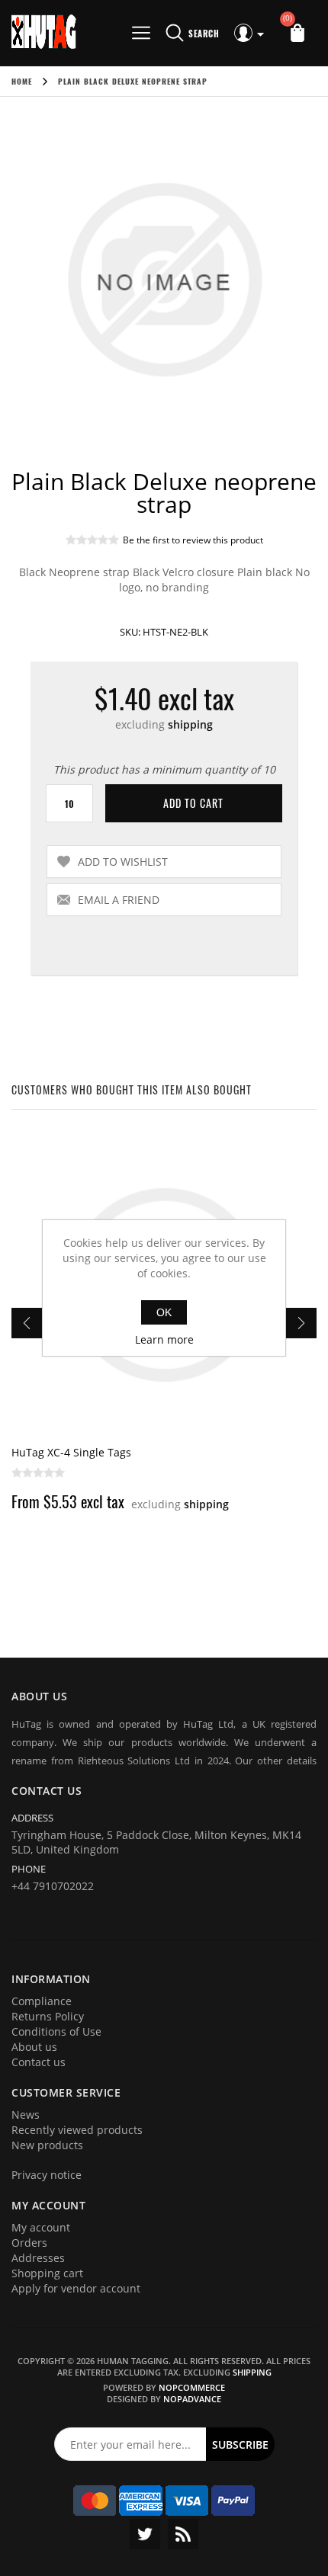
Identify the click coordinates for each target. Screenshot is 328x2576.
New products (47, 2145)
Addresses (38, 2258)
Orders (29, 2243)
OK (164, 1312)
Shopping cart (47, 2273)
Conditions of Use (56, 2031)
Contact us (39, 2062)
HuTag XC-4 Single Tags (71, 1452)
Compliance (42, 2001)
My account (41, 2227)
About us (34, 2047)
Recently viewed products (77, 2130)
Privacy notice (47, 2175)
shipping (190, 724)
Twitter (145, 2534)
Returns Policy (48, 2016)
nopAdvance (192, 2399)
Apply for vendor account (76, 2288)
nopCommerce (192, 2387)
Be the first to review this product (193, 540)
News (26, 2115)
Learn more (164, 1339)
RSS (183, 2534)
